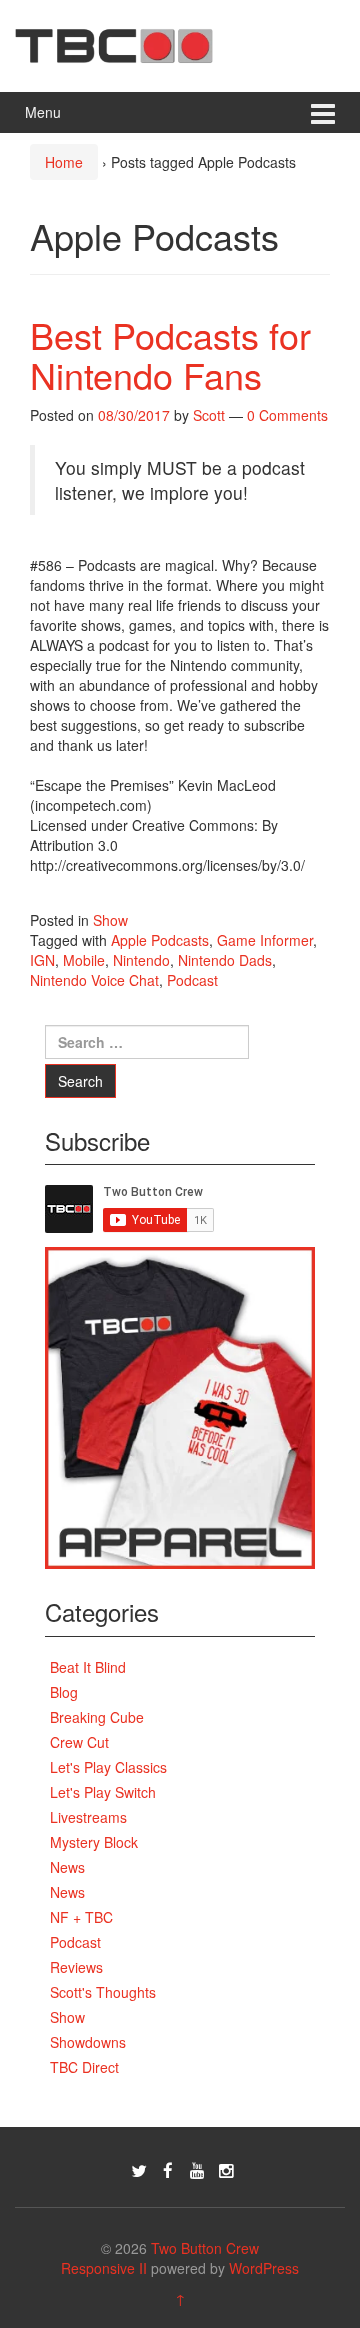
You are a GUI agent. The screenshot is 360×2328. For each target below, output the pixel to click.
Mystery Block (94, 1842)
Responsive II (104, 2268)
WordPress (264, 2268)
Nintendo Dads (225, 960)
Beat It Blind (88, 1667)
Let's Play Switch (103, 1792)
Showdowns (88, 2042)
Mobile (84, 960)
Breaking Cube (97, 1717)
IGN (42, 960)
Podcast (192, 980)
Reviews (76, 1967)
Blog (64, 1692)
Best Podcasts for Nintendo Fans (170, 354)
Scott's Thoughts (103, 1992)
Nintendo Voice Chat (94, 980)
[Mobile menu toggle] (323, 112)
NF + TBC (81, 1917)
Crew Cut (79, 1742)
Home (64, 162)
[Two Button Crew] (114, 43)
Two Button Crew (205, 2248)
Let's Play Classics (108, 1767)
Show (110, 920)
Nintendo (141, 960)
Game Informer (265, 940)
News (67, 1867)
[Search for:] (147, 1042)
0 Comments (287, 415)
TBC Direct (84, 2067)
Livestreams (88, 1817)
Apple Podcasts (160, 940)
